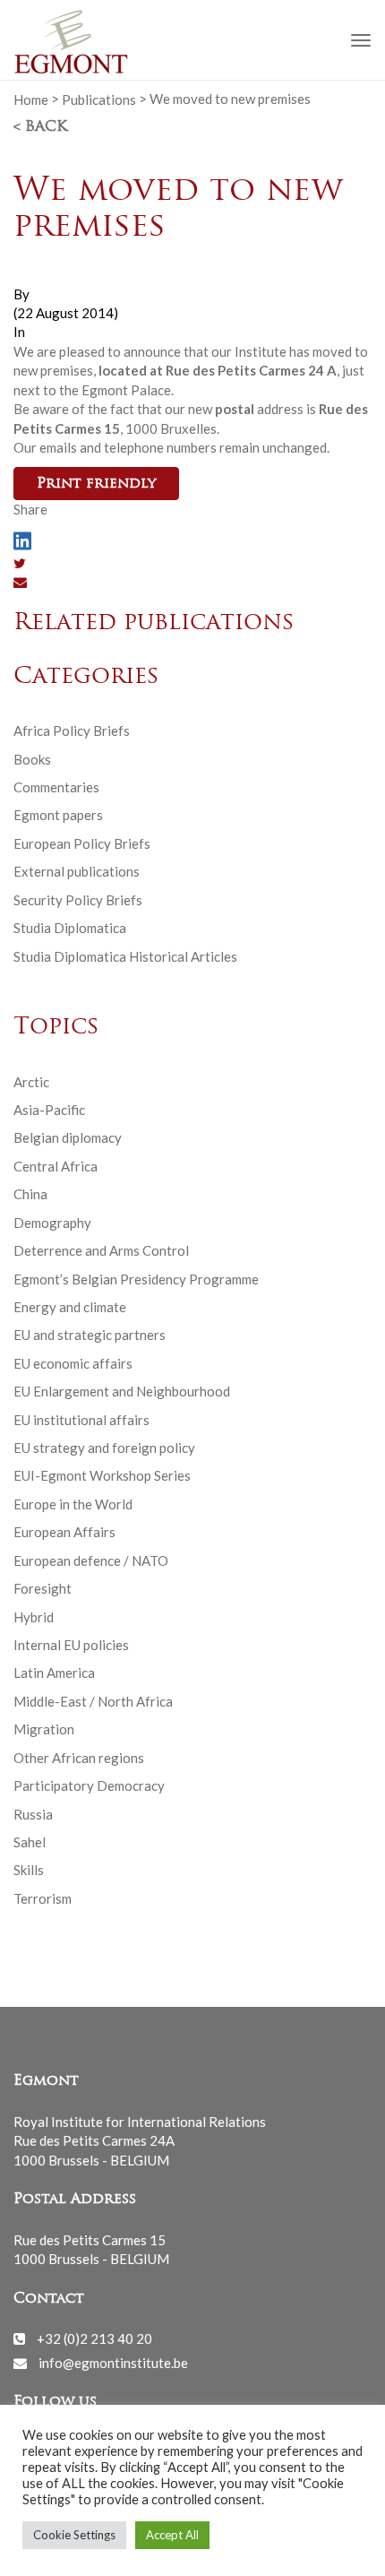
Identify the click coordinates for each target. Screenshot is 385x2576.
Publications (99, 99)
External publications (77, 871)
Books (32, 759)
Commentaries (56, 787)
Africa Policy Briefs (72, 730)
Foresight (43, 1588)
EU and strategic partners (90, 1335)
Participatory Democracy (89, 1785)
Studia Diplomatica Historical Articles (125, 956)
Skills (29, 1870)
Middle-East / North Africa (93, 1701)
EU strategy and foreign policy (104, 1448)
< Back (40, 127)
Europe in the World (73, 1504)
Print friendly (96, 484)
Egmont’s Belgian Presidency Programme (136, 1279)
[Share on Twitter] (20, 563)
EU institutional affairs (81, 1420)
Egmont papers (58, 815)
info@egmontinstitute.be (113, 2363)
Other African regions (79, 1758)
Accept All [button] (172, 2535)
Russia (33, 1814)
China (30, 1194)
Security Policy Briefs (78, 900)
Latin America (54, 1673)
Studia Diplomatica (70, 928)
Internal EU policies (71, 1645)
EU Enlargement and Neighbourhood (122, 1391)
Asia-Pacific (49, 1110)
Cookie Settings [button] (74, 2535)
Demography (52, 1223)
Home (31, 99)
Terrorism (43, 1898)
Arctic (31, 1082)
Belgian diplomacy (68, 1137)
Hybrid (34, 1617)
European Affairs (64, 1532)
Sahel (30, 1842)
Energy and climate (70, 1307)
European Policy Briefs (82, 843)
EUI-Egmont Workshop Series (102, 1475)
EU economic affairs (73, 1363)
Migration (44, 1729)
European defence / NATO (91, 1560)
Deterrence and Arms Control (101, 1250)
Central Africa (56, 1166)
